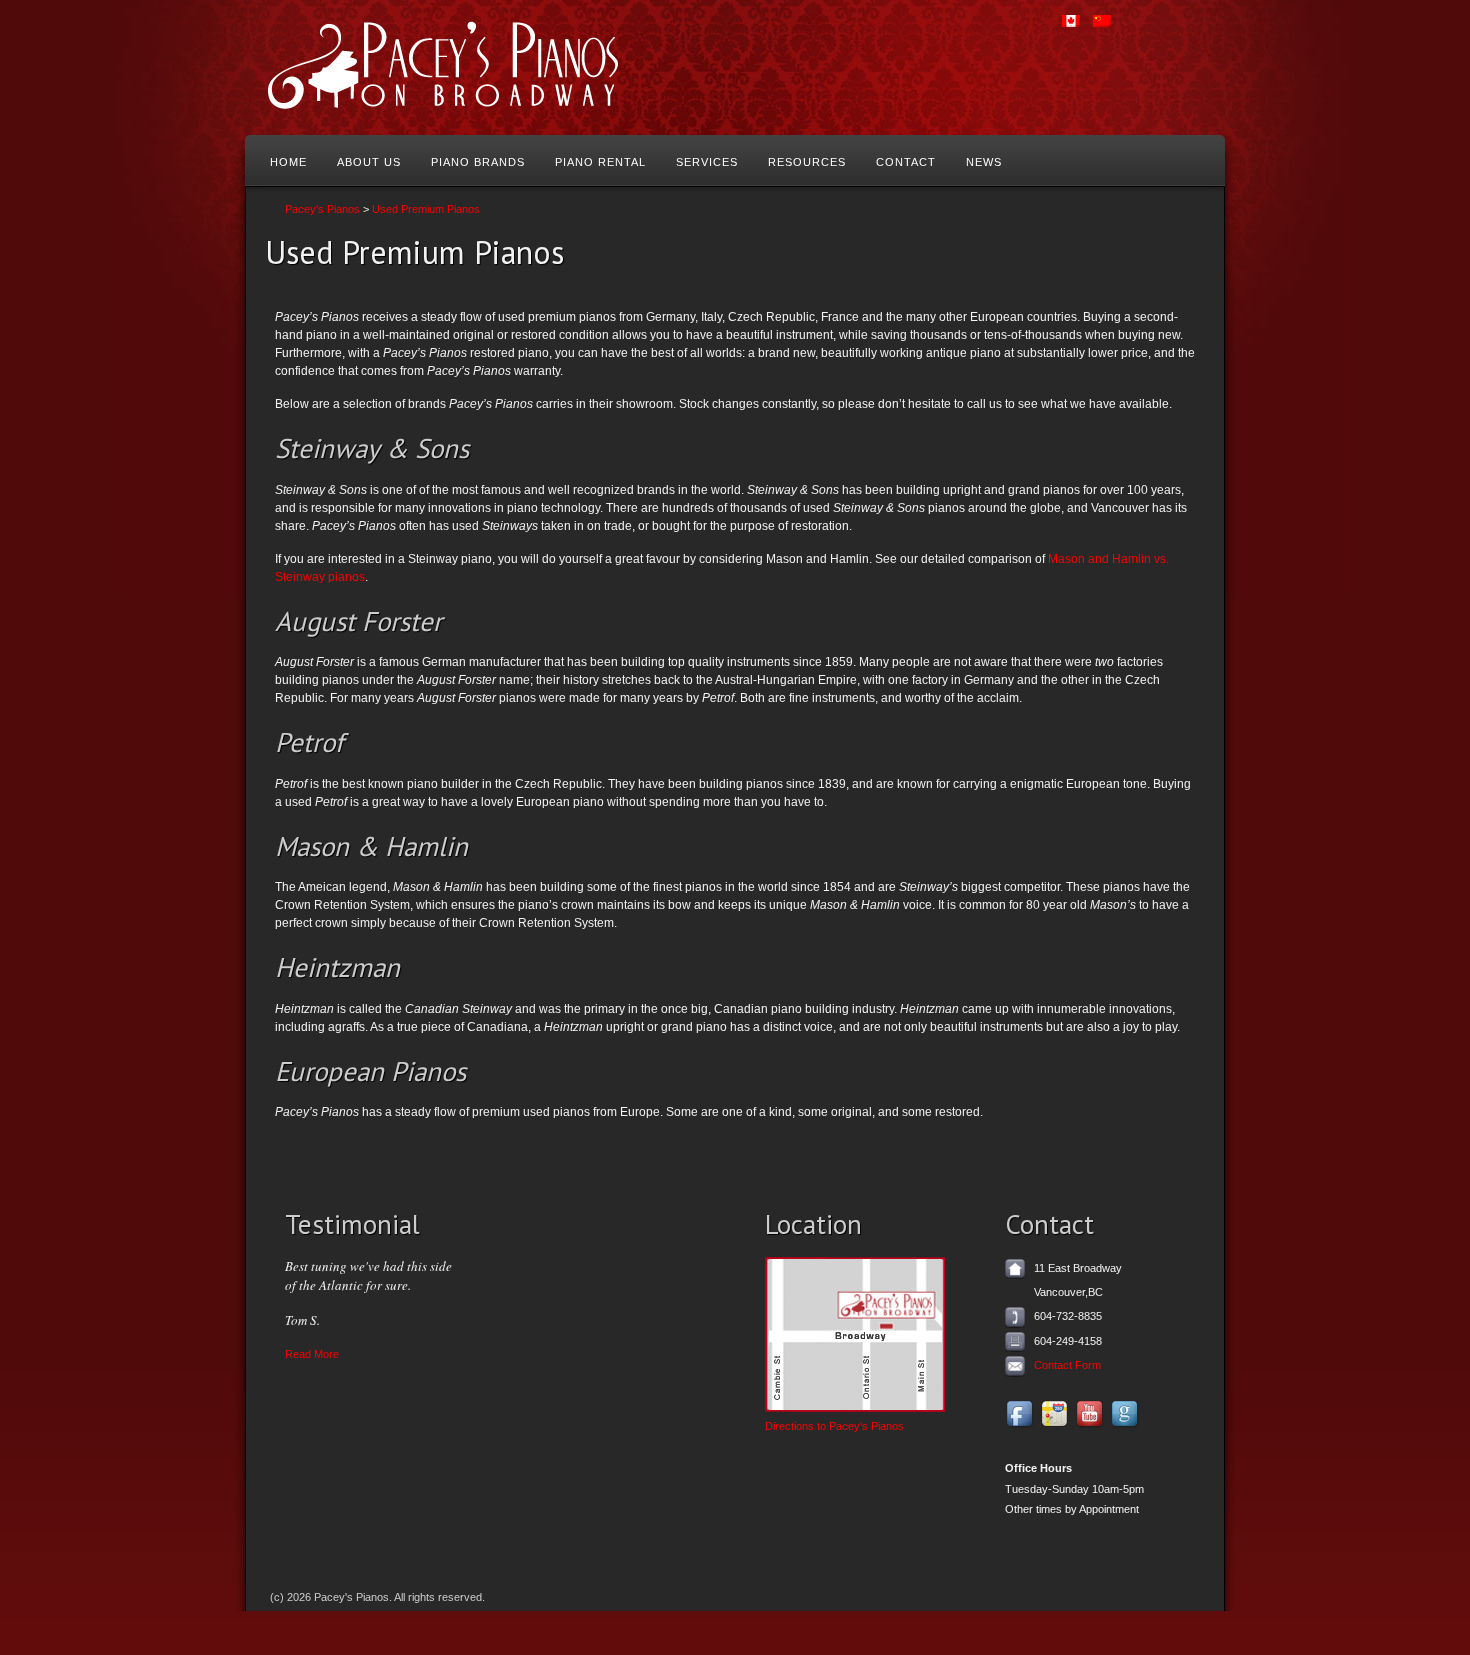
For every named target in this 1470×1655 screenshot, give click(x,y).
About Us (369, 162)
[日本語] (1169, 29)
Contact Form (1067, 1365)
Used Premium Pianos (426, 209)
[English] (1076, 29)
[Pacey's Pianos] (481, 67)
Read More (312, 1354)
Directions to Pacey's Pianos (834, 1426)
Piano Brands (478, 162)
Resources (807, 162)
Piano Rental (600, 162)
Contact (906, 162)
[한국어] (1138, 29)
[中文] (1107, 29)
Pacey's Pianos (322, 209)
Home (288, 162)
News (984, 162)
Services (707, 162)
